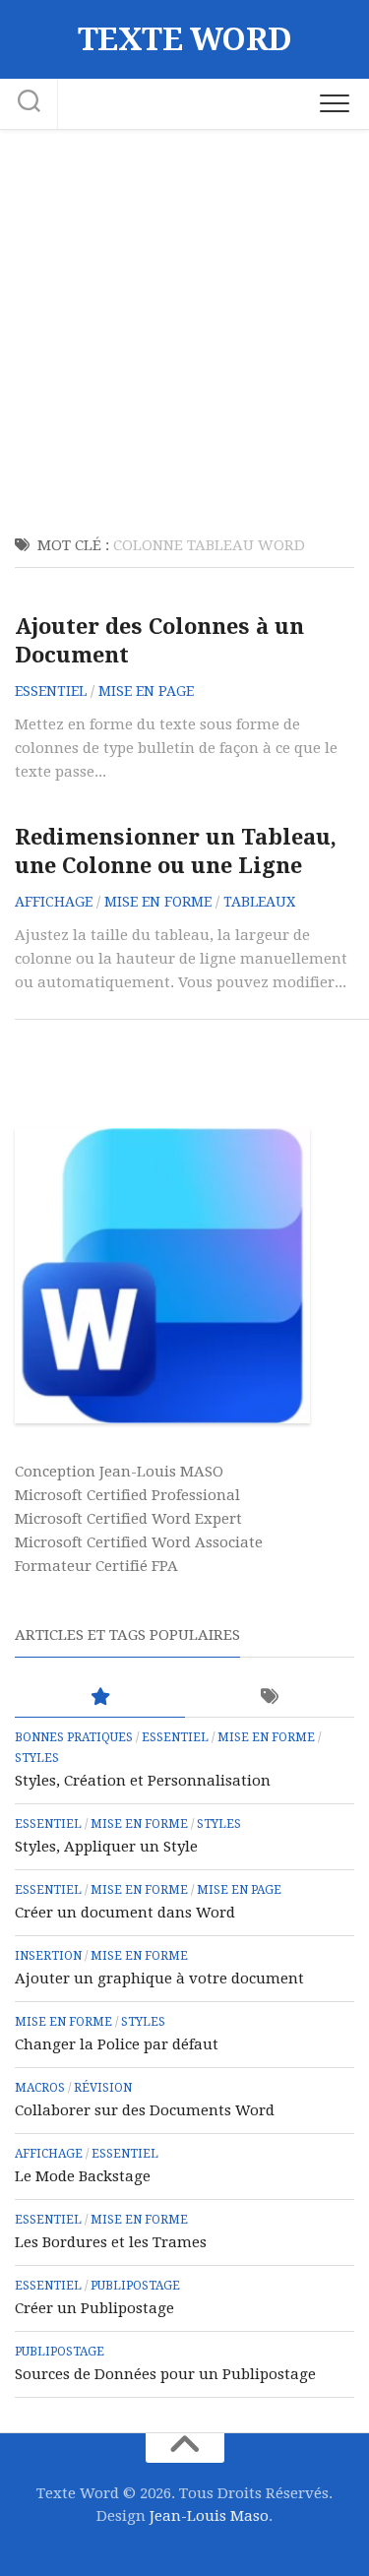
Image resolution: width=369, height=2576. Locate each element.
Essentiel (51, 691)
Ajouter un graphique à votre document (159, 1979)
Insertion (48, 1956)
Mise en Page (146, 691)
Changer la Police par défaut (117, 2044)
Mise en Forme (158, 902)
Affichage (54, 902)
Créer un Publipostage (94, 2308)
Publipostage (135, 2286)
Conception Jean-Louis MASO (119, 1472)
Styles (37, 1758)
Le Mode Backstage (83, 2176)
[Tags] (270, 1697)
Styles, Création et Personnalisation (143, 1781)
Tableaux (259, 902)
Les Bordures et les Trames (111, 2242)
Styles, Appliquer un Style (106, 1847)
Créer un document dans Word (125, 1913)
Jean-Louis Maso (209, 2516)
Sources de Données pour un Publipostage (165, 2374)
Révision (103, 2088)
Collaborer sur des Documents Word (145, 2110)
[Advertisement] (184, 324)
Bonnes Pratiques (74, 1737)
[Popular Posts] (100, 1697)
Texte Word (185, 39)
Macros (40, 2088)
